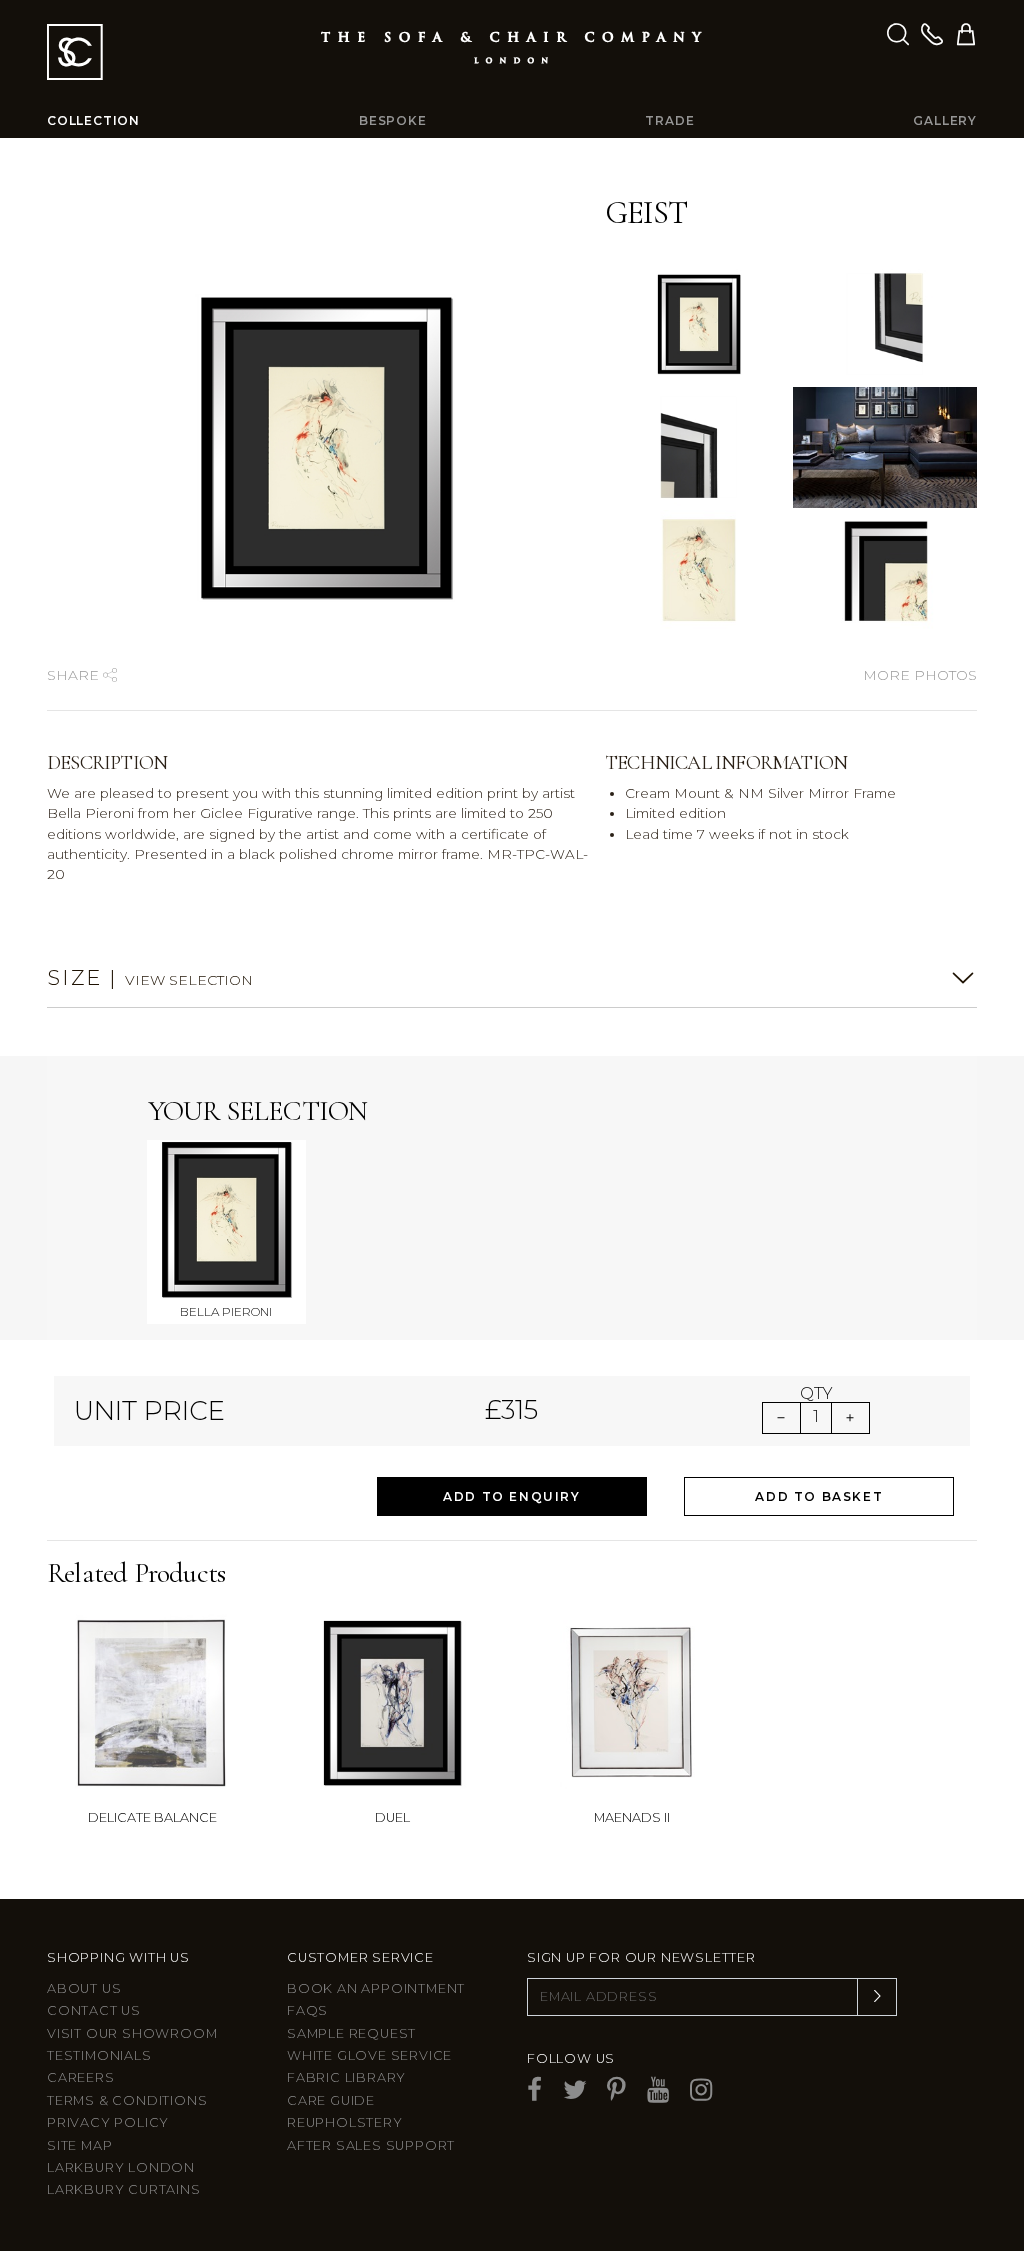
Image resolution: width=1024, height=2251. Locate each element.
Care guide (331, 2100)
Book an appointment (376, 1988)
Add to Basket (819, 1496)
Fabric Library (346, 2077)
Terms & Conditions (127, 2100)
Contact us (94, 2010)
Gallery (945, 120)
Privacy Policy (108, 2122)
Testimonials (99, 2055)
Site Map (79, 2145)
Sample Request (351, 2033)
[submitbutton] (877, 1997)
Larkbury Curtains (124, 2189)
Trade (669, 120)
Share (75, 675)
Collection (93, 120)
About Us (84, 1988)
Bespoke (393, 120)
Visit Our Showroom (132, 2033)
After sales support (371, 2145)
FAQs (307, 2010)
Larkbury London (121, 2167)
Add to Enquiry (511, 1496)
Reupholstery (345, 2122)
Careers (81, 2077)
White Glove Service (369, 2055)
